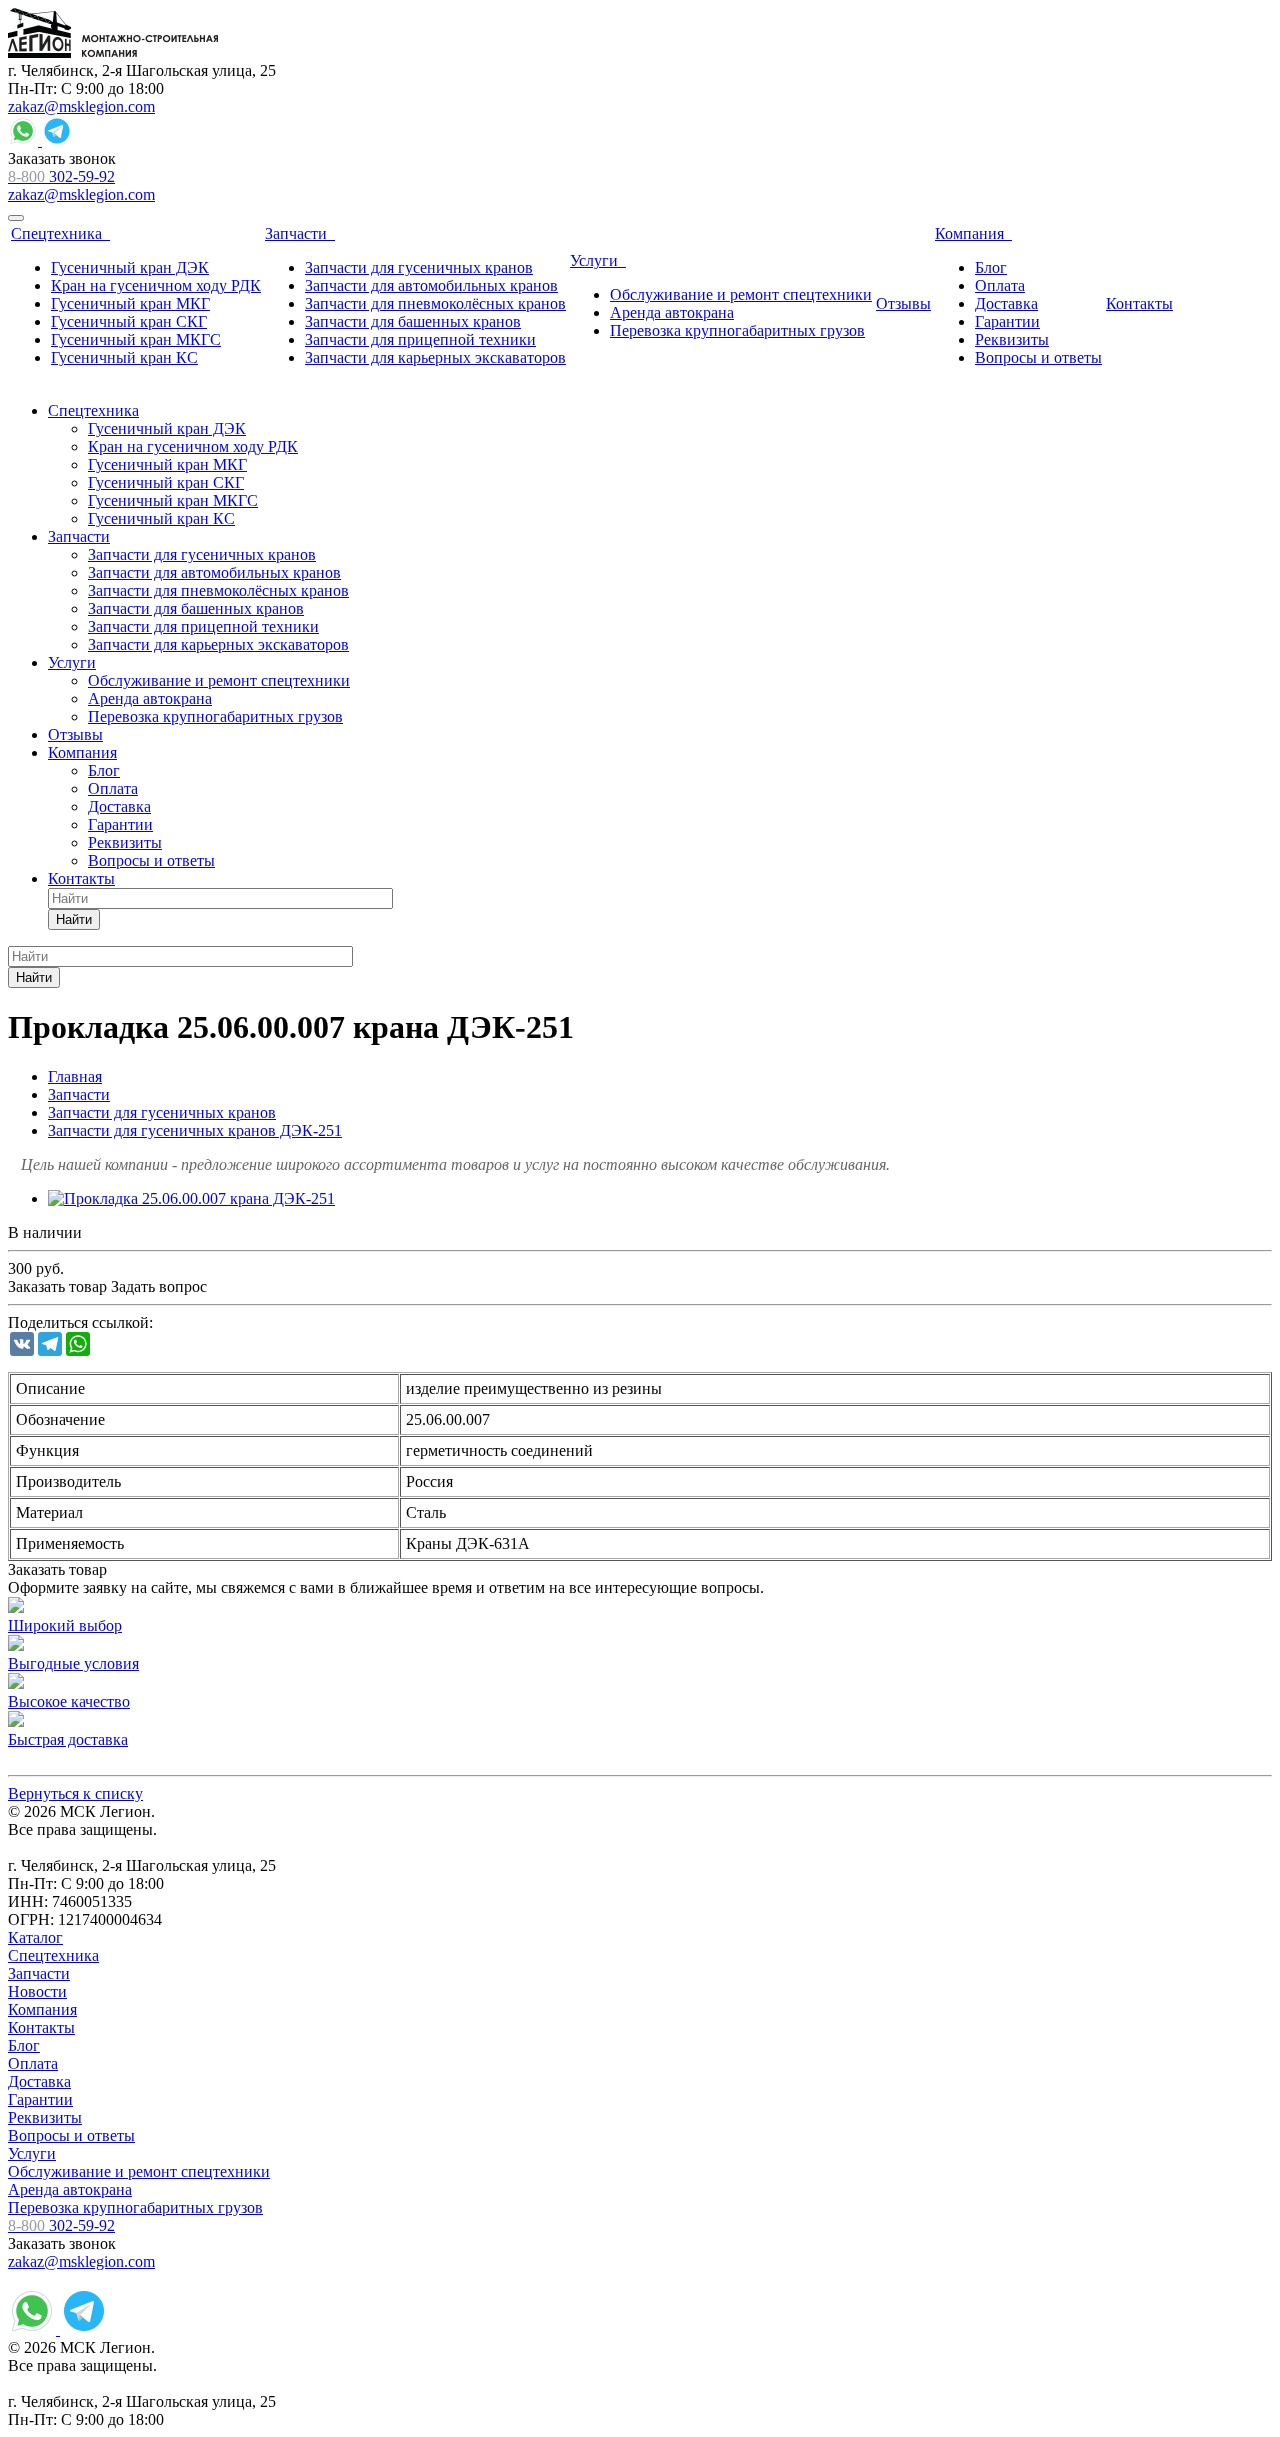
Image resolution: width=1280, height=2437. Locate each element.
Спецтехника (53, 1955)
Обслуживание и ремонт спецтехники (139, 2171)
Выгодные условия (73, 1663)
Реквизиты (45, 2117)
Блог (24, 2045)
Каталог (35, 1937)
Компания (42, 2009)
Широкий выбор (65, 1625)
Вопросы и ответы (71, 2135)
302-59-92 (61, 176)
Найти (74, 919)
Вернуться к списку (75, 1793)
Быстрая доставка (68, 1739)
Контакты (41, 2027)
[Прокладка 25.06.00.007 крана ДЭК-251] (191, 1198)
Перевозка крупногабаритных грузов (135, 2207)
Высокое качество (69, 1701)
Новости (37, 1991)
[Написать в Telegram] (57, 140)
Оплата (33, 2063)
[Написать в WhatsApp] (25, 140)
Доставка (39, 2081)
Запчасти (39, 1973)
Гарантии (40, 2099)
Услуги (32, 2153)
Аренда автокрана (70, 2189)
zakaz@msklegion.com (81, 106)
